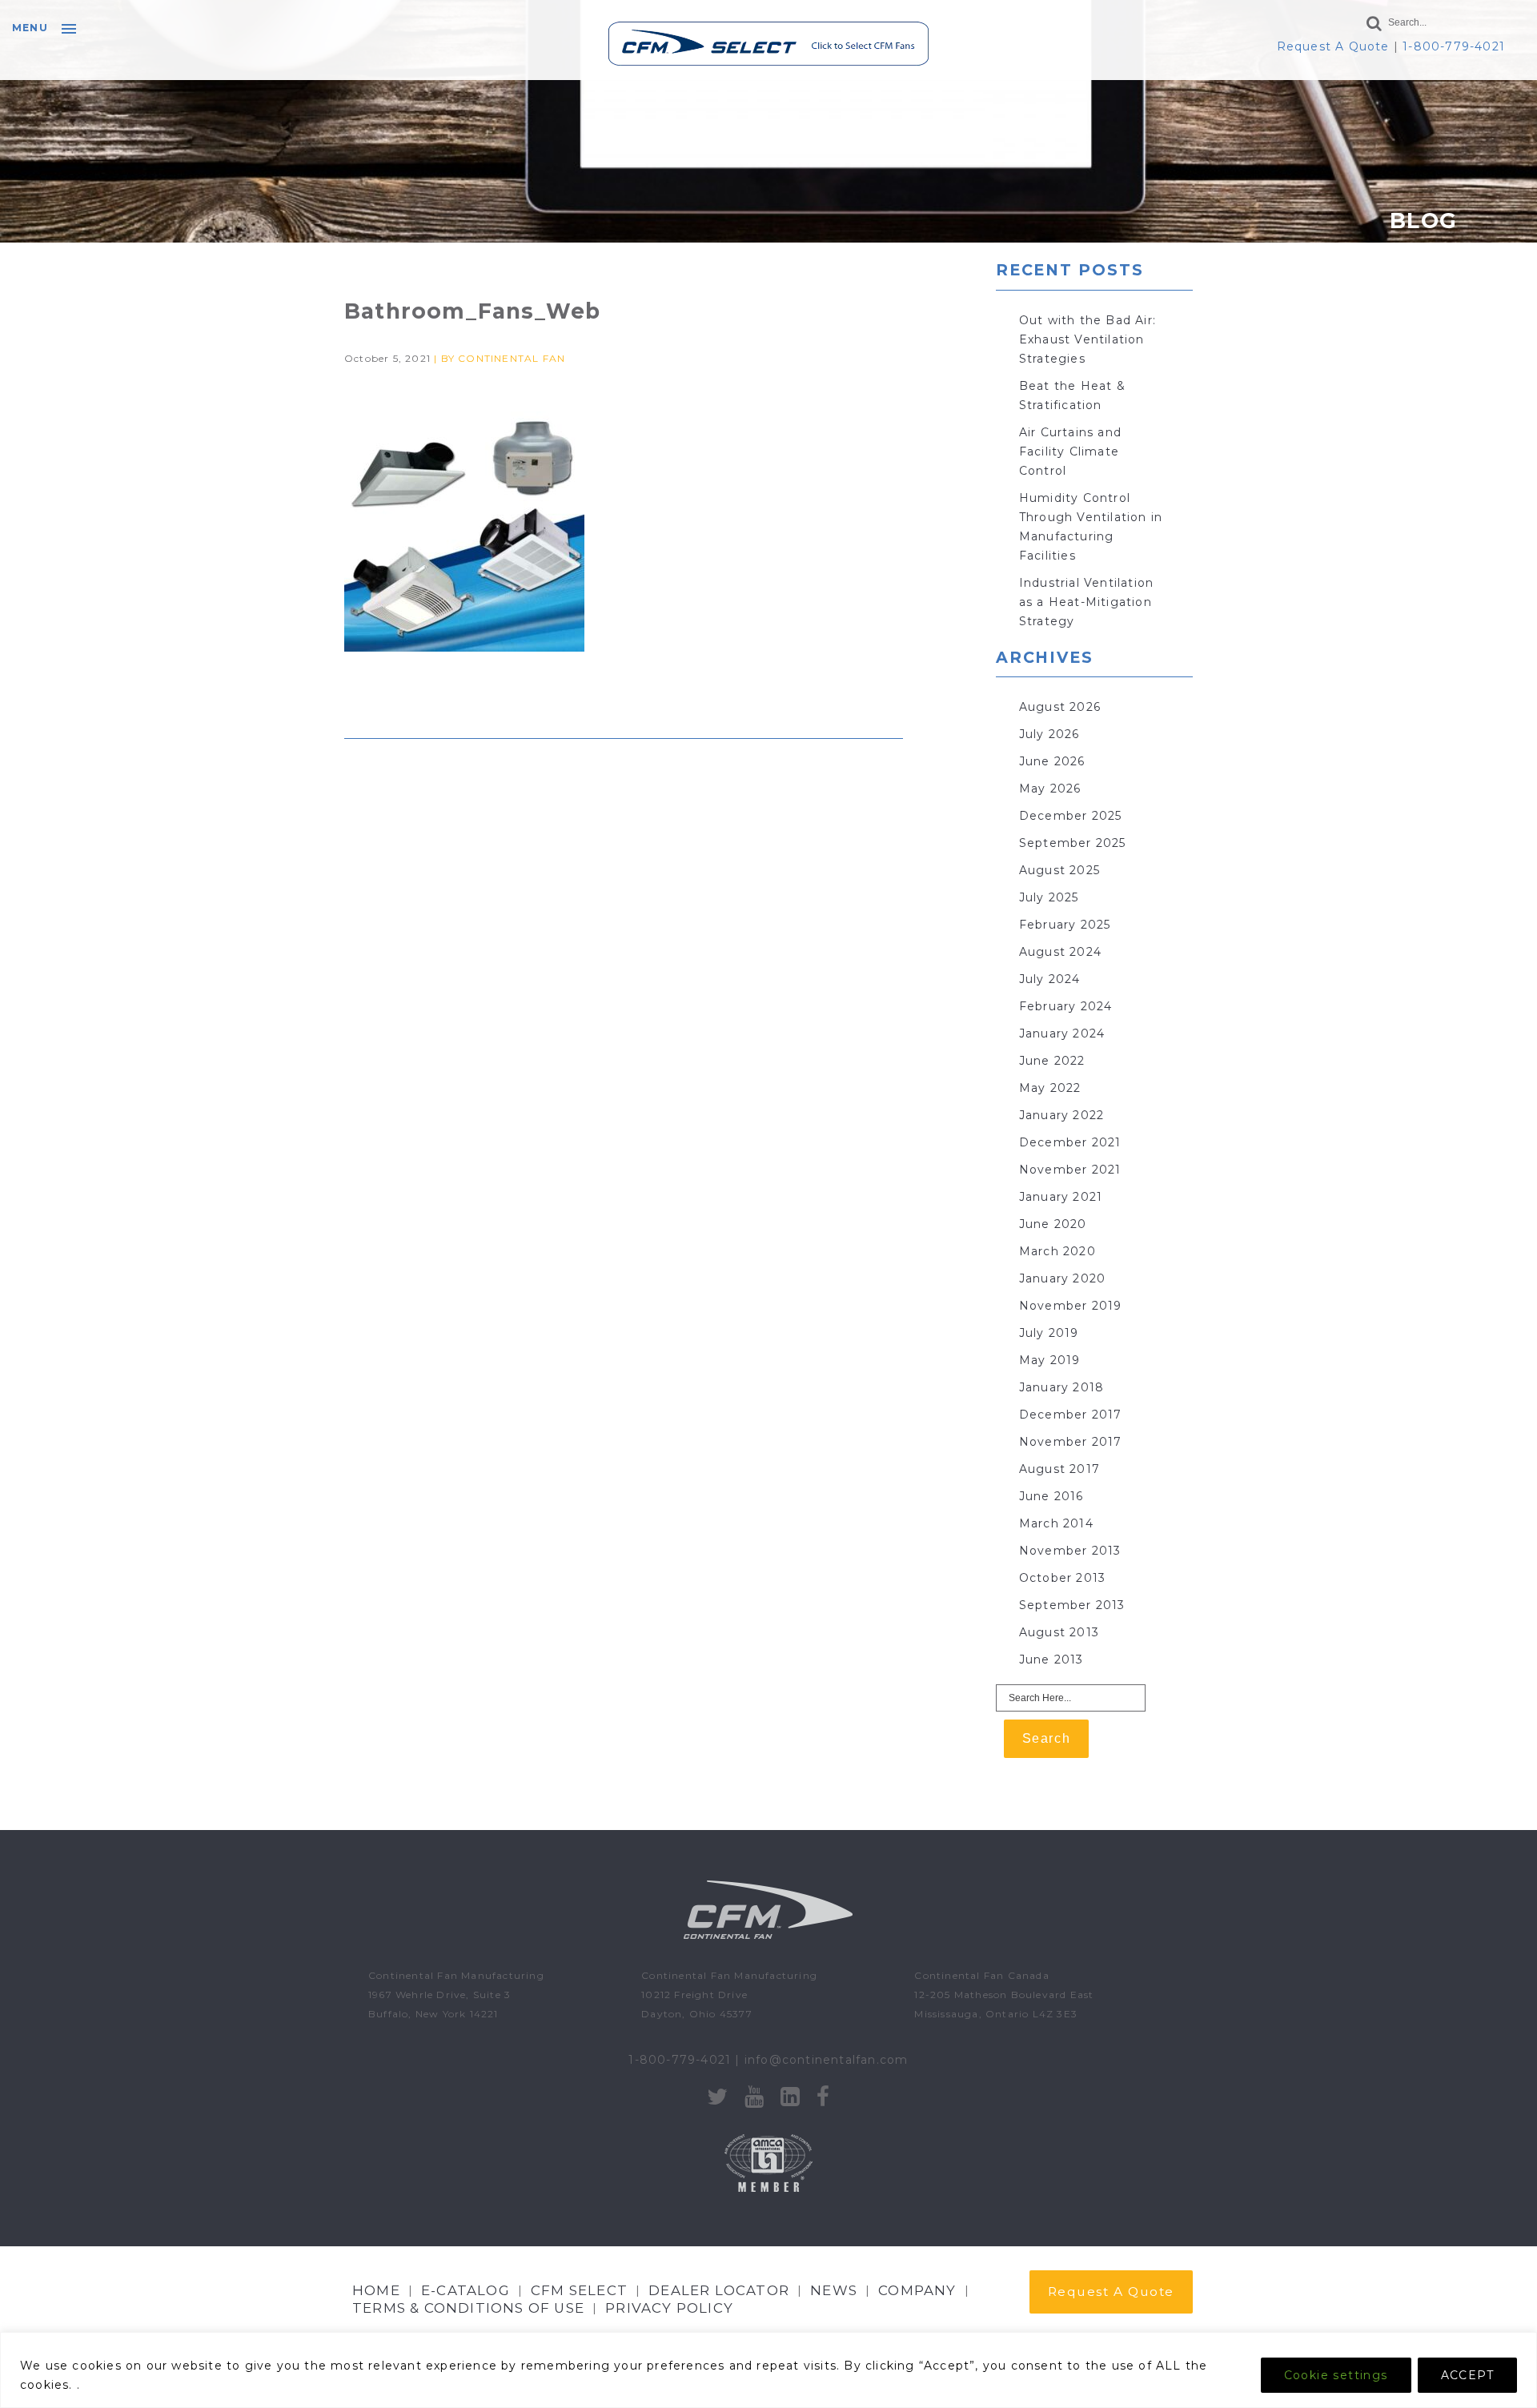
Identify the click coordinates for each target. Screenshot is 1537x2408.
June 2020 (1053, 1224)
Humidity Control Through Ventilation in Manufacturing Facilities (1091, 527)
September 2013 (1072, 1605)
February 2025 (1065, 925)
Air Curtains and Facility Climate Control (1070, 451)
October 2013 (1062, 1578)
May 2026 (1050, 789)
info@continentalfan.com (827, 2060)
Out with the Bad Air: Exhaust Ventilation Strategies (1088, 339)
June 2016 (1051, 1496)
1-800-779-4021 (1454, 46)
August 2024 (1060, 952)
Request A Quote (1333, 46)
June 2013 (1051, 1660)
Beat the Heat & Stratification (1072, 395)
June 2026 (1052, 761)
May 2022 (1050, 1088)
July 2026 (1049, 734)
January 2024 (1062, 1033)
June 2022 (1052, 1061)
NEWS (834, 2290)
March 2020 (1057, 1251)
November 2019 (1071, 1306)
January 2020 (1062, 1278)
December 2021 (1070, 1142)
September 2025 (1073, 843)
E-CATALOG (466, 2290)
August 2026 (1060, 707)
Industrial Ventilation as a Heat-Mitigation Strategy (1086, 602)
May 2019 (1050, 1360)
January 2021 (1061, 1197)
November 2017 (1071, 1442)
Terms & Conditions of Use (468, 2308)
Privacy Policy (669, 2308)
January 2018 (1061, 1387)
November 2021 (1070, 1170)
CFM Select (579, 2290)
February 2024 (1066, 1006)
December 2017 (1071, 1415)
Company (917, 2290)
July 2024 (1050, 979)
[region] (768, 2370)
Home (376, 2290)
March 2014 (1056, 1523)
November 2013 (1070, 1551)
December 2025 (1071, 816)
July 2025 (1049, 897)
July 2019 (1049, 1333)
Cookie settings (1336, 2375)
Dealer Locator (719, 2290)
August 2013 (1059, 1632)
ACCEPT (1467, 2375)
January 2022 (1061, 1115)
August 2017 (1059, 1469)
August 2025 (1059, 870)
